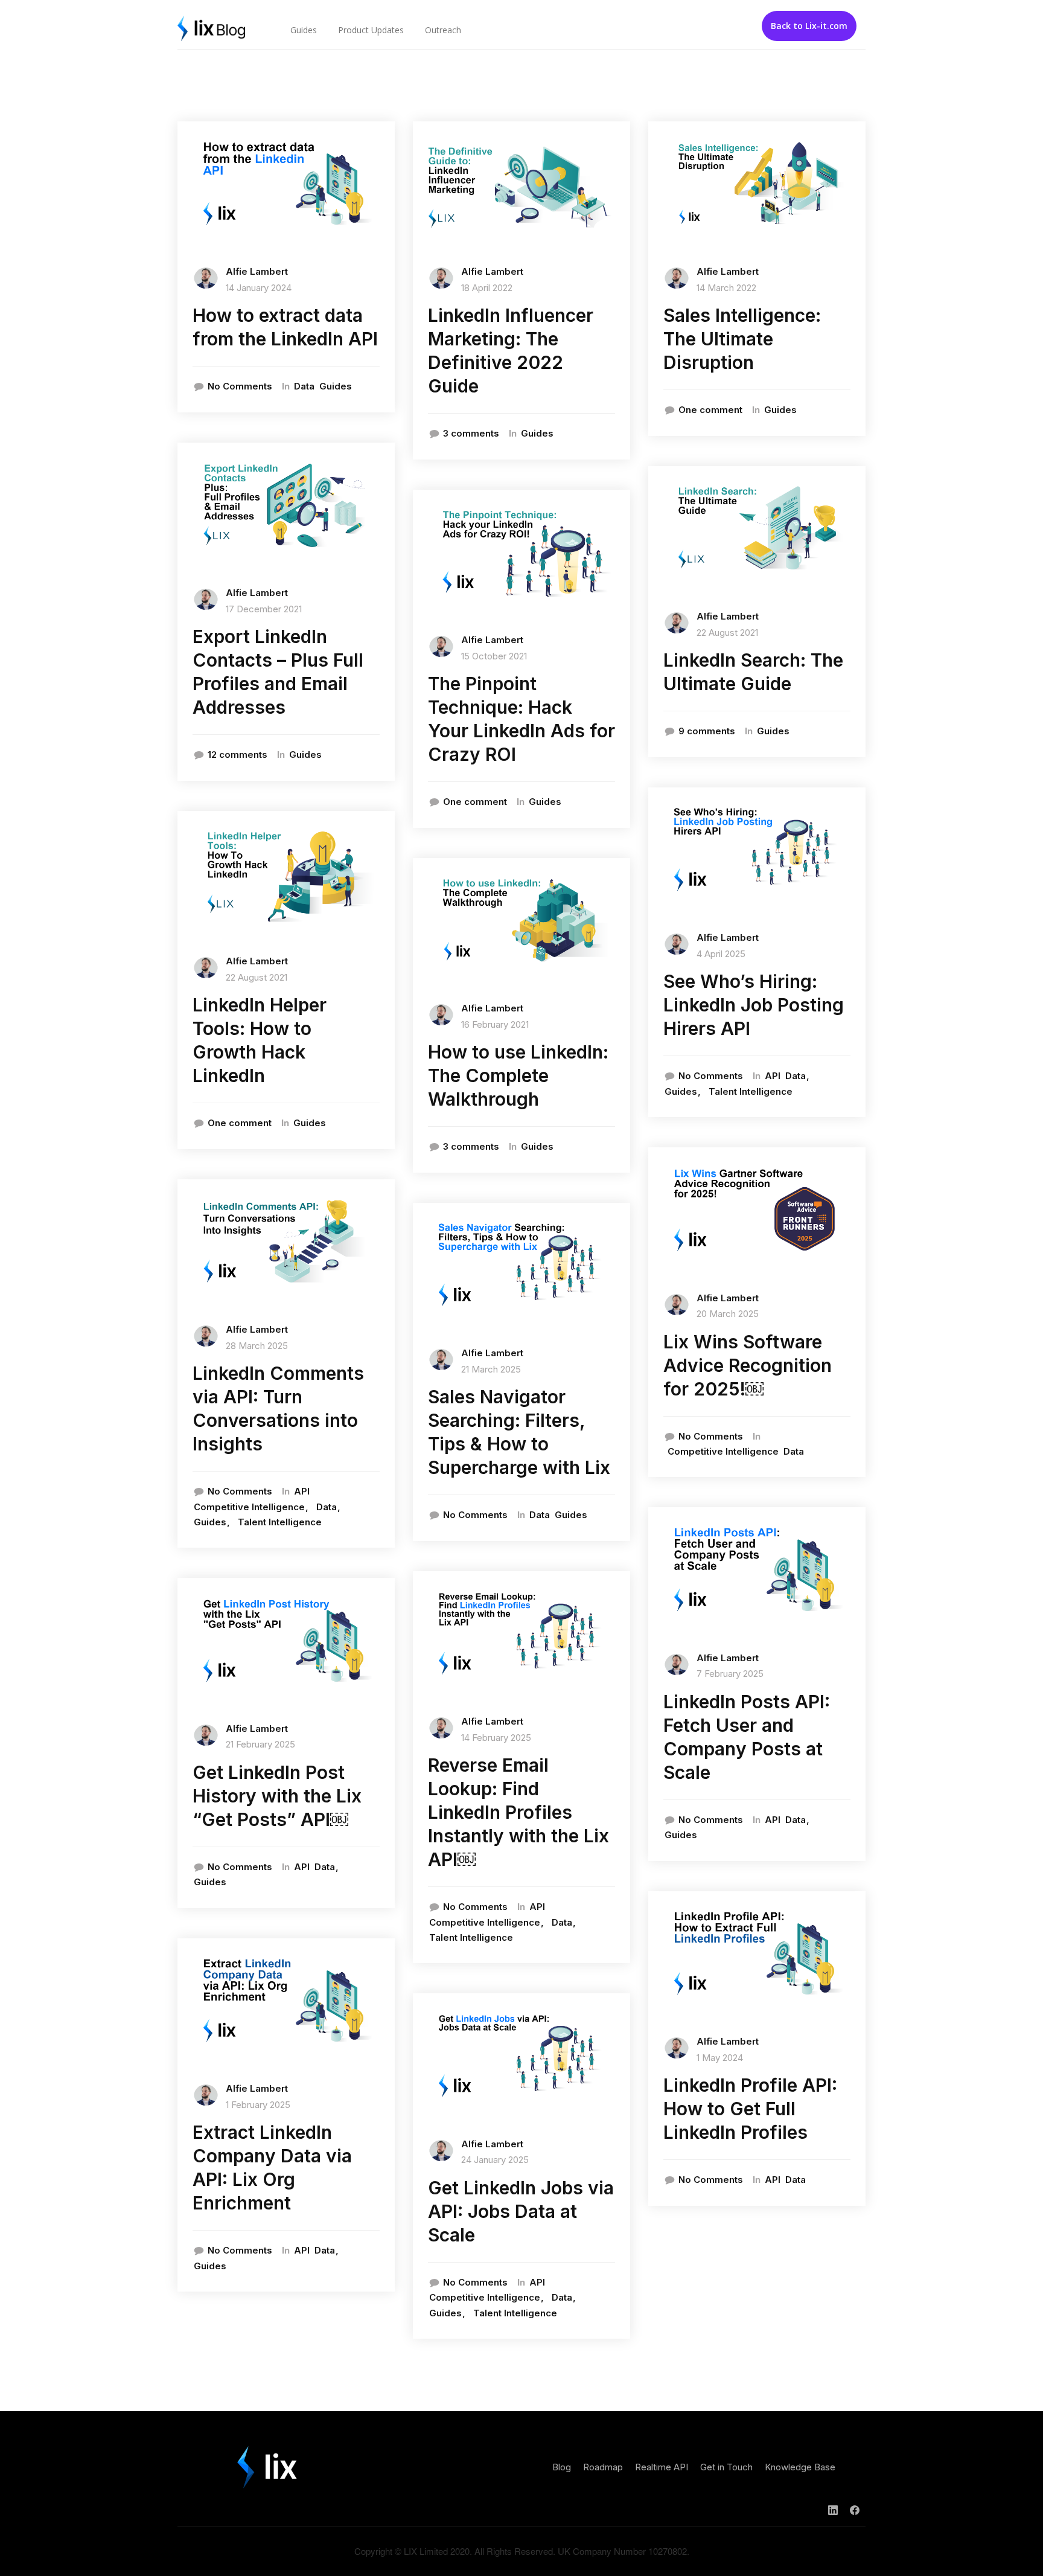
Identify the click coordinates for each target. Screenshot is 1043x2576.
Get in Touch (726, 2467)
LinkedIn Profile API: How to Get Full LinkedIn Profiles (750, 2109)
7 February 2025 (730, 1674)
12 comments (238, 755)
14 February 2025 (496, 1738)
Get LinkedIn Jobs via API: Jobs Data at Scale (521, 2211)
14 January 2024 (259, 288)
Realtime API (662, 2467)
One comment (240, 1123)
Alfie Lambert (257, 271)
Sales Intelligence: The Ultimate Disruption (742, 339)
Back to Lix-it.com (809, 26)
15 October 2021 (494, 656)
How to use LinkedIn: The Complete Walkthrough (518, 1075)
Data (304, 386)
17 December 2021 (264, 609)
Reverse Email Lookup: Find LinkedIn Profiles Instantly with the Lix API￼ (518, 1812)
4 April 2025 (721, 954)
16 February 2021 (495, 1024)
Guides (304, 30)
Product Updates (371, 30)
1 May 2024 (720, 2058)
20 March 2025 (728, 1314)
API (302, 1491)
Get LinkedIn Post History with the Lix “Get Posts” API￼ (277, 1796)
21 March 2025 (491, 1369)
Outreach (443, 30)
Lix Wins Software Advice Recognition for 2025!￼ (748, 1365)
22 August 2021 (257, 977)
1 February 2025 (258, 2105)
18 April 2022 (487, 288)
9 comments (707, 731)
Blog (562, 2467)
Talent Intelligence (280, 1522)
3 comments (471, 433)
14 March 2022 (726, 288)
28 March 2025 (257, 1346)
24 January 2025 (495, 2160)
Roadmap (603, 2467)
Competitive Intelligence (249, 1507)
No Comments (240, 386)
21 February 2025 (260, 1744)
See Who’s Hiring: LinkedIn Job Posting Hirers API (754, 1005)
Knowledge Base (800, 2467)
